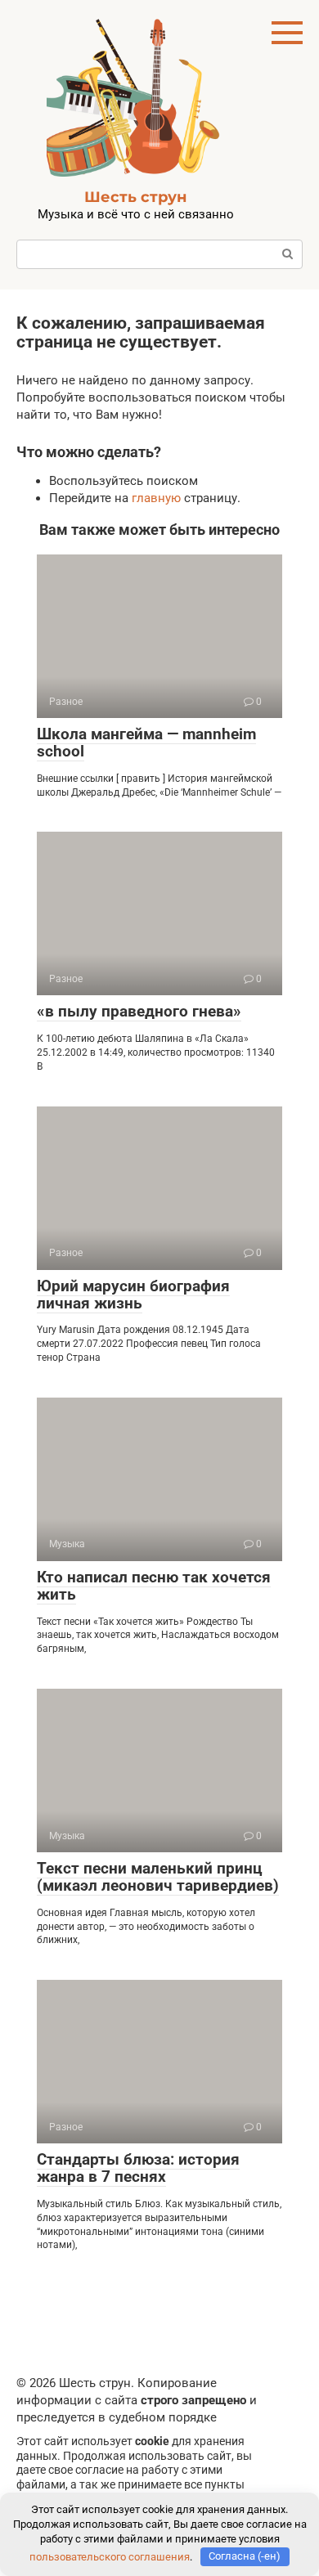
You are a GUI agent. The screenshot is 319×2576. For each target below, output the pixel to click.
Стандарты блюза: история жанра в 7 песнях (138, 2168)
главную (156, 498)
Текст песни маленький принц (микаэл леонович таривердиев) (158, 1877)
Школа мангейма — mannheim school (146, 743)
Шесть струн (135, 197)
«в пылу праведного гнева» (139, 1011)
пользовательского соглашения (110, 2556)
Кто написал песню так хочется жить (154, 1586)
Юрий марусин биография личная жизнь (133, 1295)
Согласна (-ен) (245, 2556)
